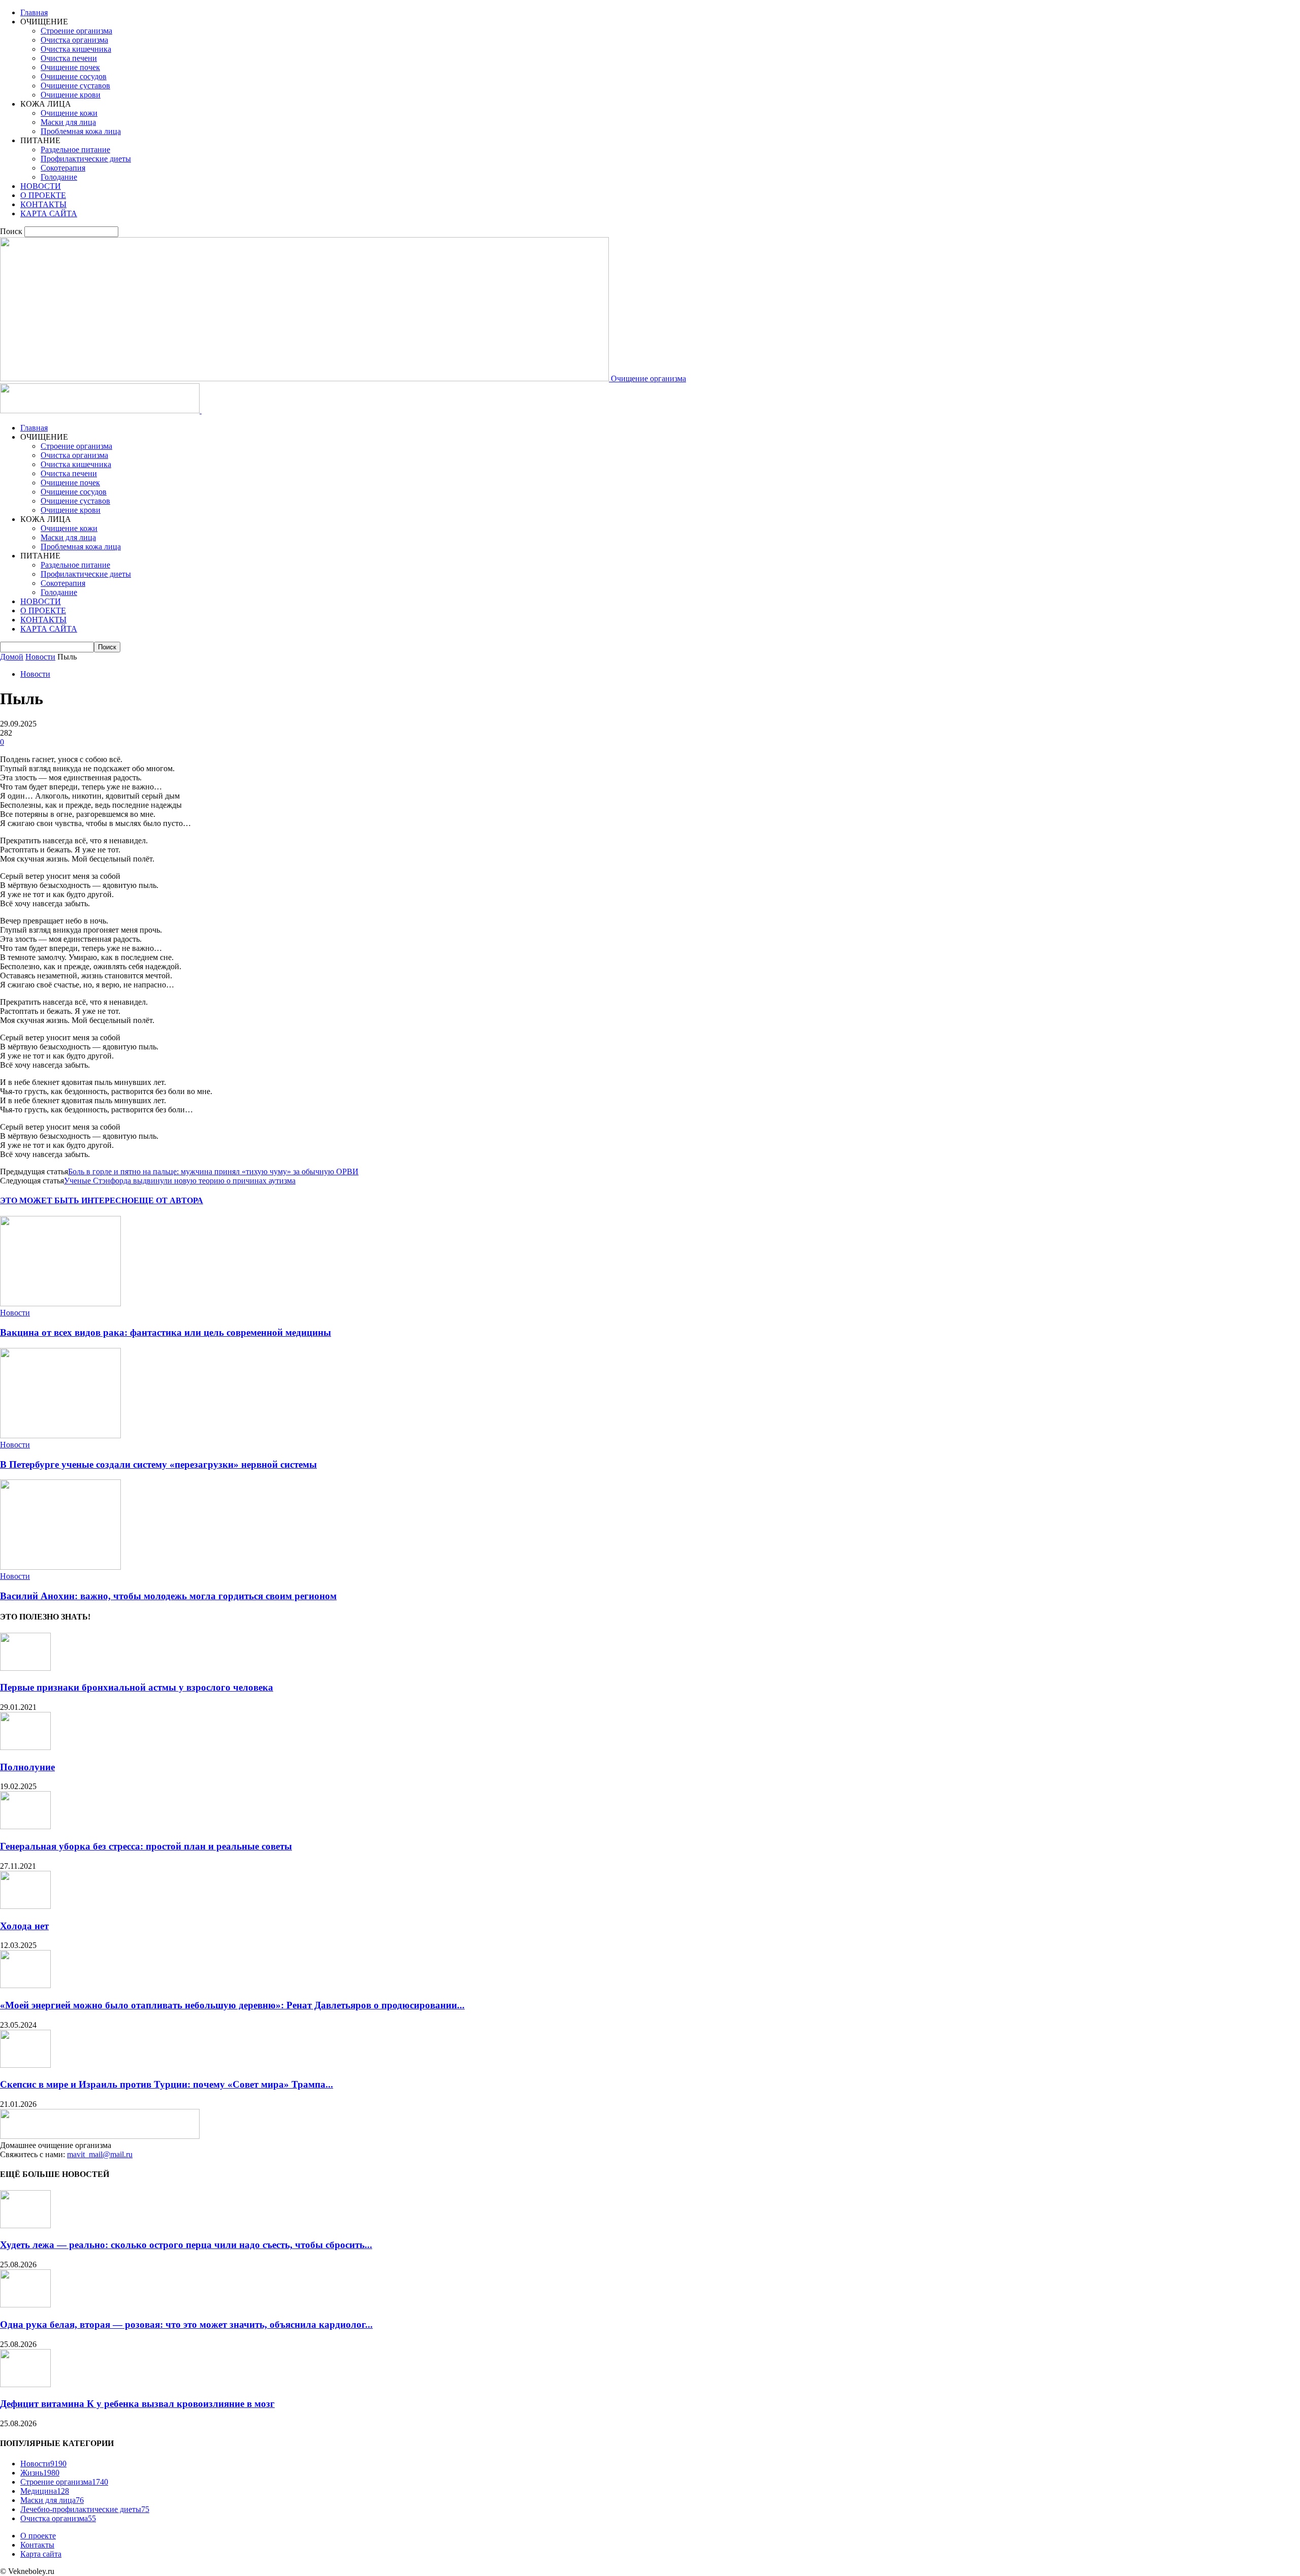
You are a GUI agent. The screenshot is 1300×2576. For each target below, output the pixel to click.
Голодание (59, 177)
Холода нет (24, 1926)
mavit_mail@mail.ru (100, 2154)
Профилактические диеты (86, 159)
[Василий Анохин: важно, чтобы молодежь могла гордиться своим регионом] (60, 1567)
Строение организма (76, 31)
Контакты (37, 2545)
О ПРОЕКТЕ (43, 195)
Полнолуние (27, 1767)
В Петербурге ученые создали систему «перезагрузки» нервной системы (158, 1464)
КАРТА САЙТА (49, 213)
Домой (12, 657)
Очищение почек (70, 67)
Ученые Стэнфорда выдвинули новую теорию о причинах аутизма (180, 1181)
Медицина (45, 2491)
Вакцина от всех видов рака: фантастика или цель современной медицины (166, 1332)
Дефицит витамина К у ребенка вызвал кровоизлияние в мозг (137, 2404)
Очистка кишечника (76, 49)
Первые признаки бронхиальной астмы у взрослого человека (137, 1687)
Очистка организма (74, 40)
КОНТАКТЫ (43, 204)
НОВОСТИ (41, 186)
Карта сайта (41, 2554)
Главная (34, 12)
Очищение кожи (69, 113)
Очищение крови (71, 95)
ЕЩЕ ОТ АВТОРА (168, 1200)
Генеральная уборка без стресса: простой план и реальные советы (146, 1846)
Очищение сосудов (74, 76)
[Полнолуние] (25, 1747)
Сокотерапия (63, 168)
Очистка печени (69, 58)
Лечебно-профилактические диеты (85, 2509)
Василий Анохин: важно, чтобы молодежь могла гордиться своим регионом (168, 1596)
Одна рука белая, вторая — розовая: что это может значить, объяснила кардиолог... (186, 2324)
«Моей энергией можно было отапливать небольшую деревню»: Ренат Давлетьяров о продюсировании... (232, 2005)
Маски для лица (68, 122)
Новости (40, 657)
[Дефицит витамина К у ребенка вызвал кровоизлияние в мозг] (25, 2384)
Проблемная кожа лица (81, 131)
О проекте (38, 2536)
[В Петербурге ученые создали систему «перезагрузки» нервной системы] (60, 1435)
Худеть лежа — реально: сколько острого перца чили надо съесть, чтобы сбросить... (186, 2245)
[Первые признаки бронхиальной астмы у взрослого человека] (25, 1668)
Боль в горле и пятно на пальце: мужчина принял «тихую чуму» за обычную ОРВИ (213, 1171)
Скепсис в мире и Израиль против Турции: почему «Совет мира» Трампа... (167, 2084)
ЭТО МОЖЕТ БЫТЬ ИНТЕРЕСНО (67, 1200)
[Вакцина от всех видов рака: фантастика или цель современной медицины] (60, 1303)
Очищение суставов (75, 86)
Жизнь (40, 2473)
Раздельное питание (75, 150)
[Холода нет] (25, 1906)
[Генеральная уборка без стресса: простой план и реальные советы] (25, 1826)
